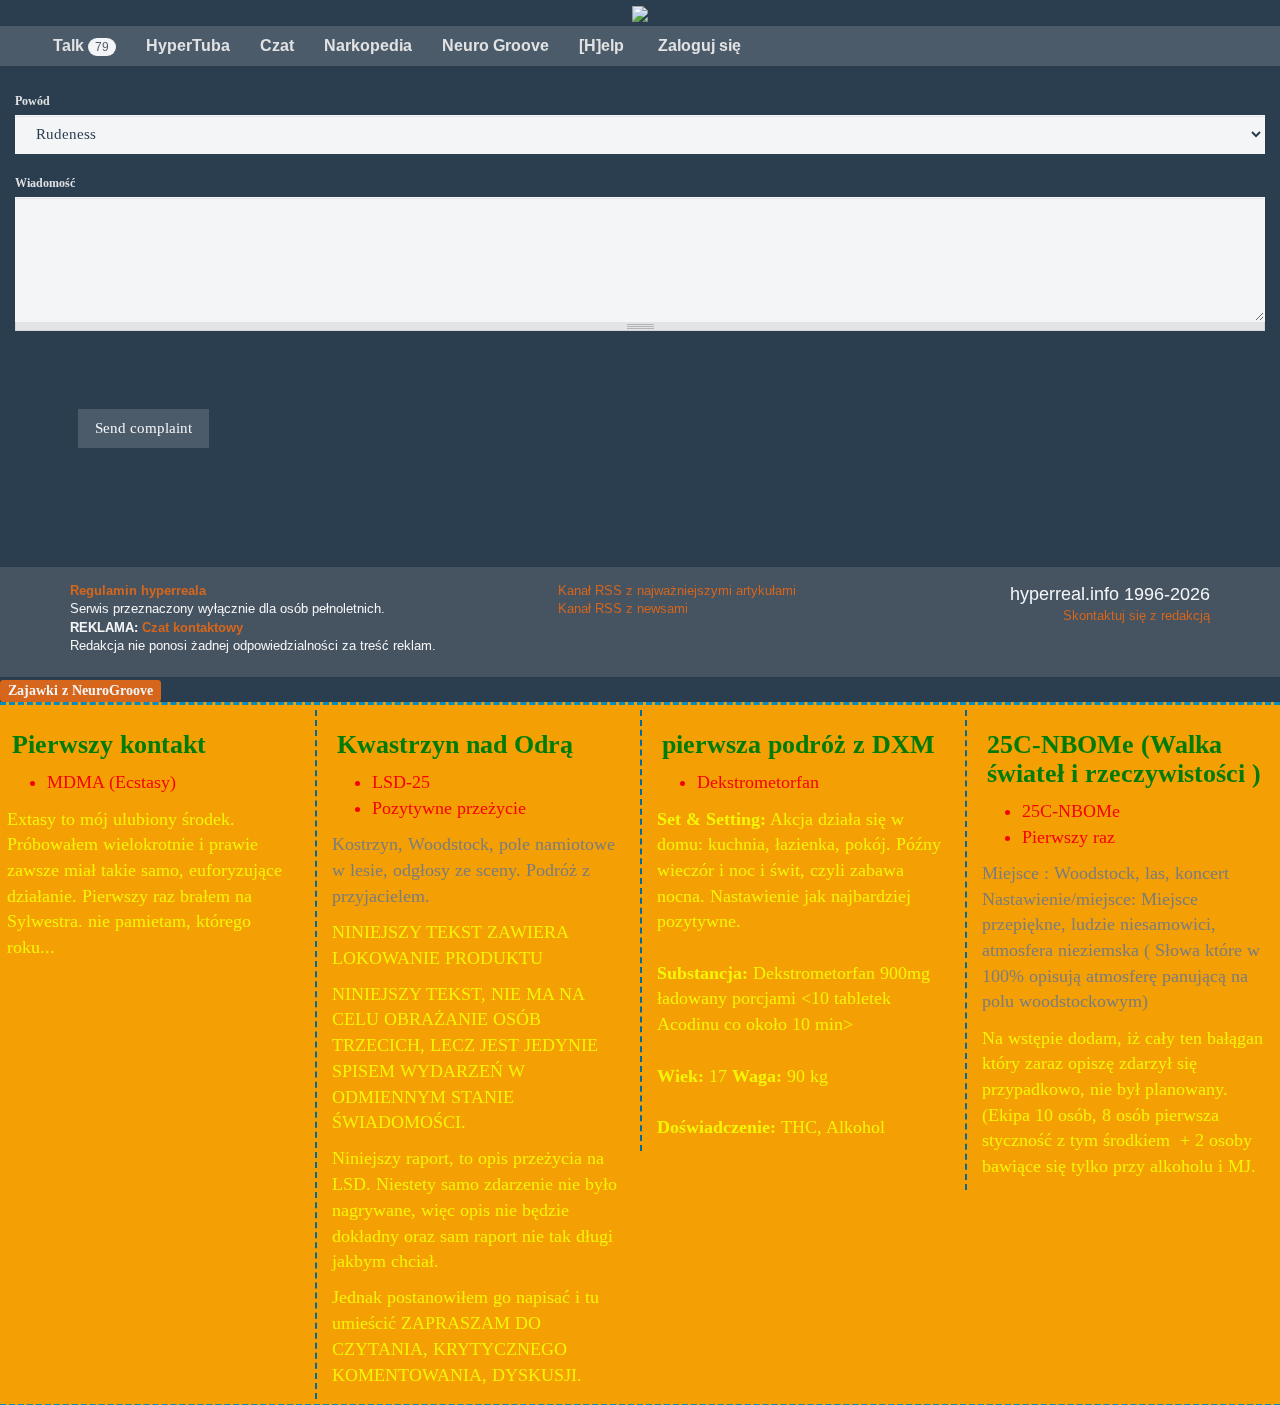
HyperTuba (188, 45)
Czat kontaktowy (192, 627)
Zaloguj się (697, 45)
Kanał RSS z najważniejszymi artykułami (677, 590)
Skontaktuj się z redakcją (1136, 615)
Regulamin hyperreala (138, 590)
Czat (277, 45)
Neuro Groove (495, 45)
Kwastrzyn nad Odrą (455, 744)
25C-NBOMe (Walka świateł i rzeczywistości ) (1124, 759)
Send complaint (143, 428)
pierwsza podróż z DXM (798, 744)
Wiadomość (45, 183)
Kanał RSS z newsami (623, 608)
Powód (32, 101)
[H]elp (601, 45)
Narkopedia (368, 45)
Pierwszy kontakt (109, 744)
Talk (81, 45)
